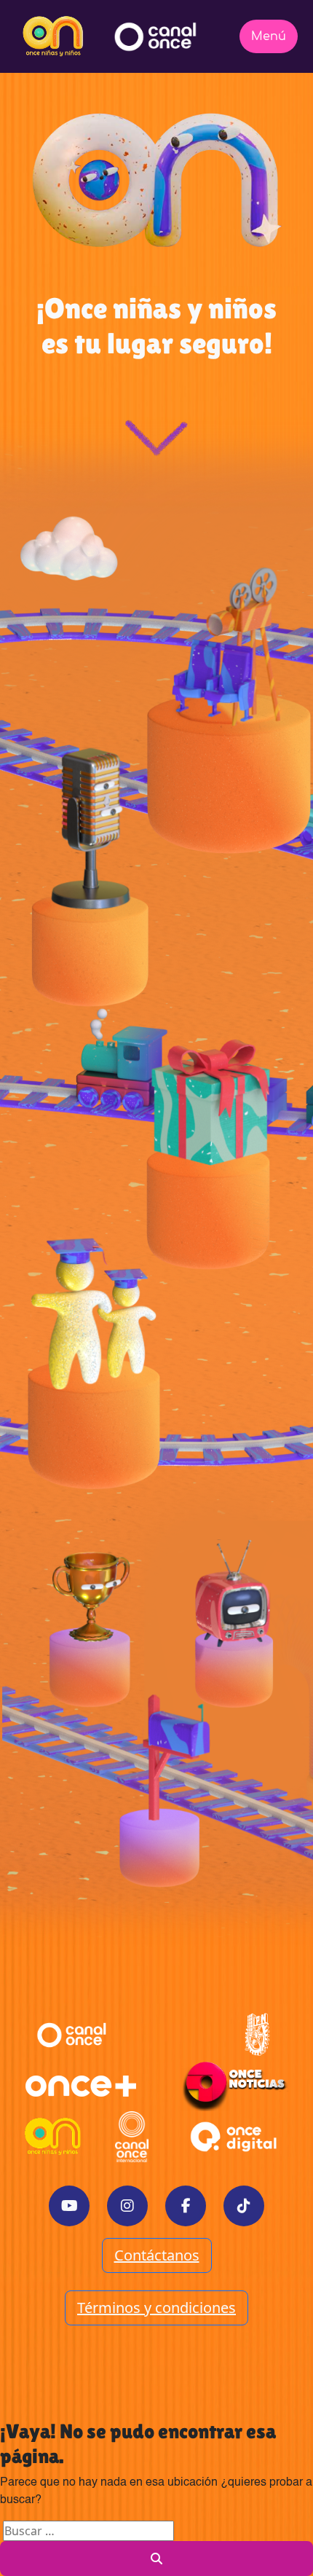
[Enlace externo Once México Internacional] (132, 2137)
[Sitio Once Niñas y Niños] (53, 2137)
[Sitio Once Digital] (235, 2137)
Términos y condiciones (156, 2308)
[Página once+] (81, 2086)
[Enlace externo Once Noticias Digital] (235, 2086)
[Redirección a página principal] (53, 36)
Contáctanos (157, 2255)
